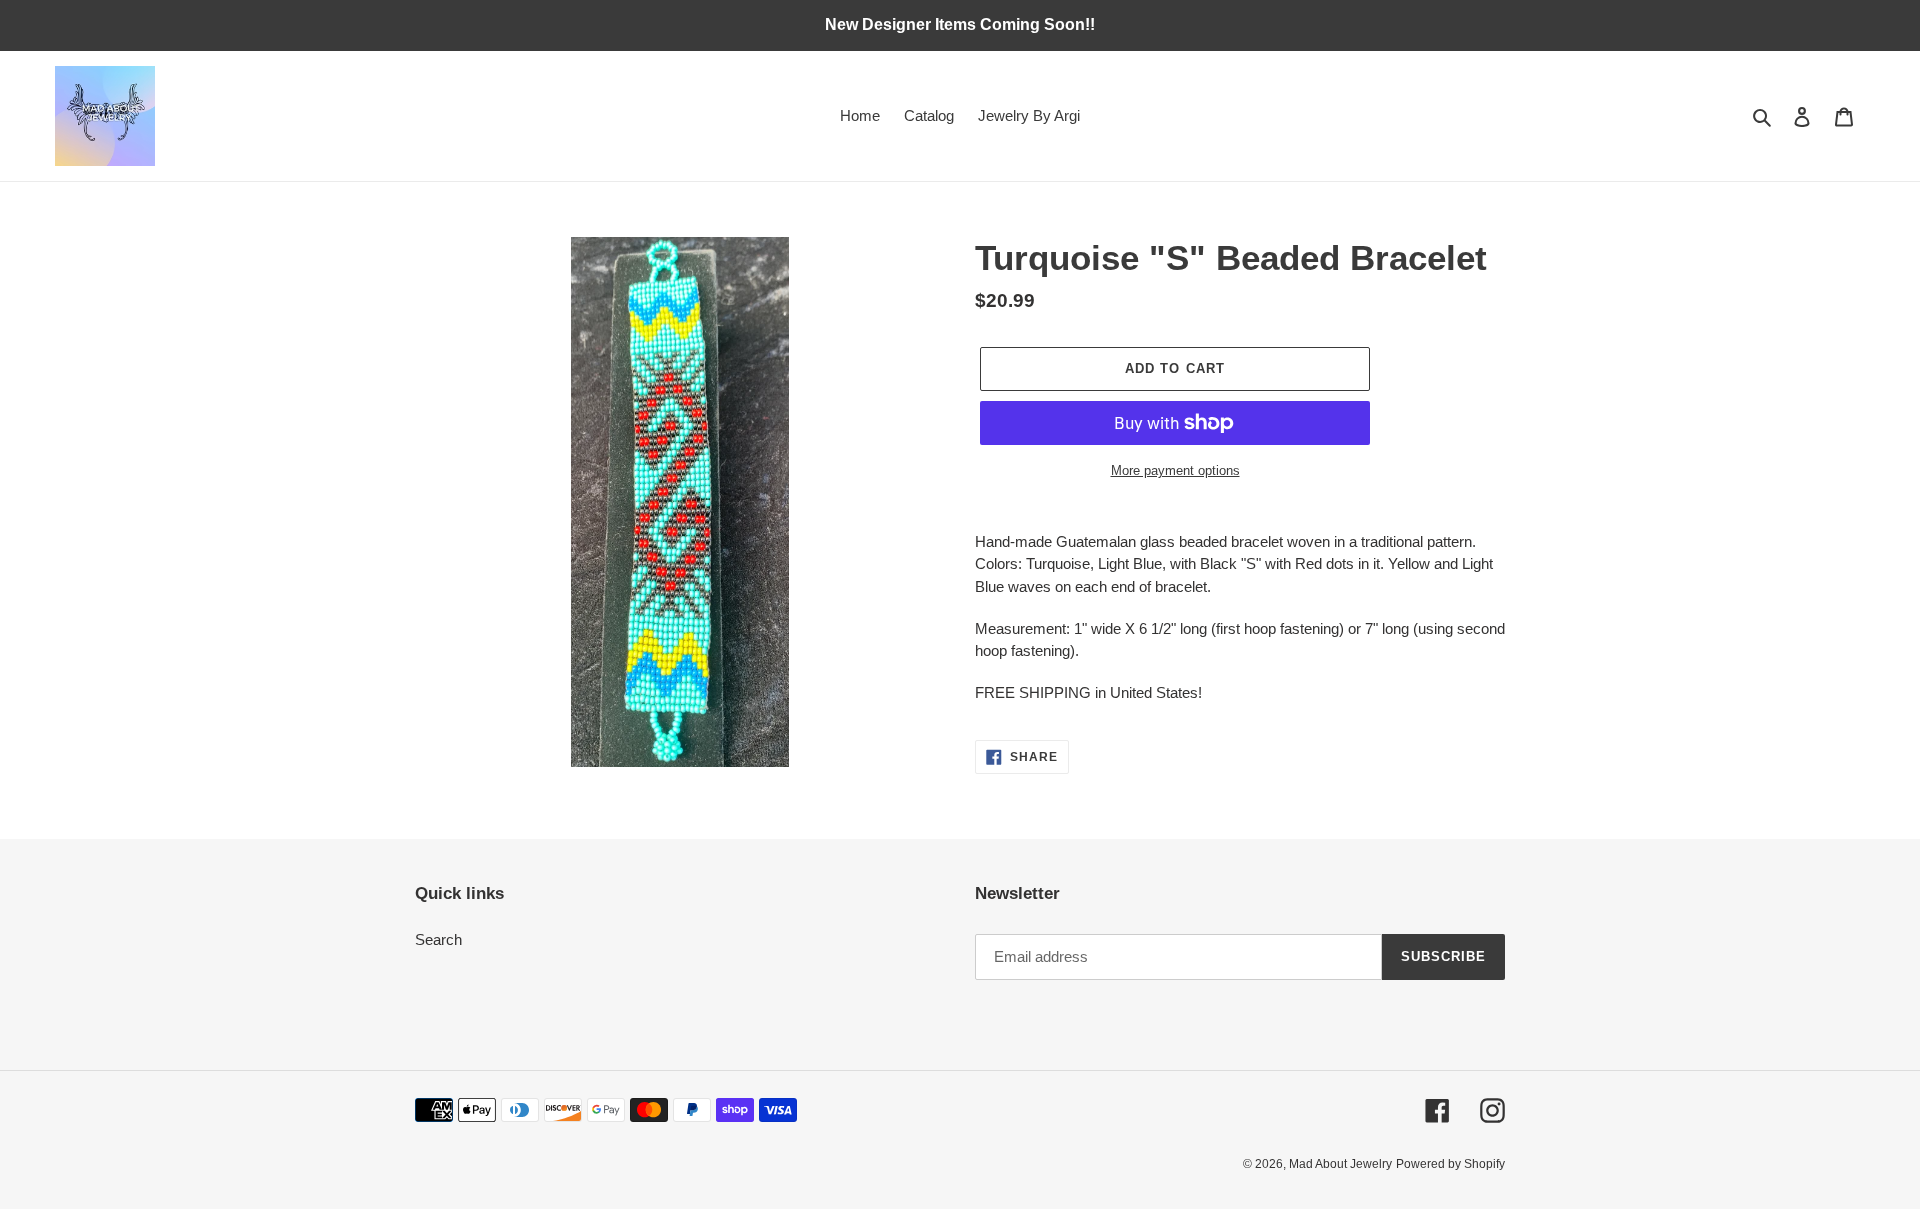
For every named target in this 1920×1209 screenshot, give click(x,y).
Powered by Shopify (1450, 1164)
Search (438, 939)
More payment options (1175, 470)
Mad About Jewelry (1340, 1164)
